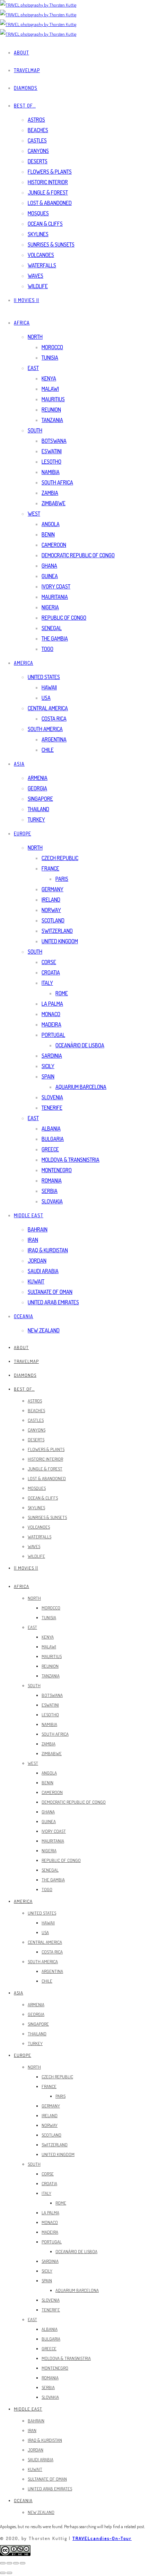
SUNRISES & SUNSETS (51, 244)
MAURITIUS (53, 399)
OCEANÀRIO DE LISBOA (80, 1045)
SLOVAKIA (52, 1201)
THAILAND (38, 809)
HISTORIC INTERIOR (48, 182)
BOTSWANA (54, 441)
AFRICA (22, 323)
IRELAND (51, 900)
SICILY (48, 1066)
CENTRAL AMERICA (48, 708)
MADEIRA (51, 1024)
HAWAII (49, 687)
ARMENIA (38, 778)
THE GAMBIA (55, 638)
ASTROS (36, 120)
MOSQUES (38, 213)
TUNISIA (50, 358)
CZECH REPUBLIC (60, 858)
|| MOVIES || (27, 300)
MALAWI (50, 389)
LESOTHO (51, 462)
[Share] (9, 2563)
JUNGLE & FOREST (48, 192)
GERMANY (52, 889)
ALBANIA (51, 1128)
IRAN (33, 1240)
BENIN (48, 534)
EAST (33, 368)
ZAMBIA (50, 493)
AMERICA (24, 663)
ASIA (19, 764)
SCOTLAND (53, 920)
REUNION (51, 410)
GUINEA (50, 576)
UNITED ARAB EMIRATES (53, 1302)
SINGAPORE (40, 799)
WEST (34, 514)
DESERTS (38, 161)
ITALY (47, 983)
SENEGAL (52, 628)
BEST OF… (25, 106)
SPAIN (48, 1076)
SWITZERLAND (57, 931)
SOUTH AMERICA (45, 729)
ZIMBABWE (54, 503)
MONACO (51, 1014)
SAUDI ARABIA (43, 1271)
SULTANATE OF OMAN (50, 1292)
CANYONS (38, 151)
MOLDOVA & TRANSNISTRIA (71, 1160)
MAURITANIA (55, 597)
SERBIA (50, 1191)
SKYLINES (38, 234)
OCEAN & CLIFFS (45, 224)
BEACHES (38, 130)
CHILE (48, 750)
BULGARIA (53, 1139)
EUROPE (23, 834)
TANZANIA (52, 420)
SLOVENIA (52, 1097)
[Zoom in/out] (23, 2563)
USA (46, 698)
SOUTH (35, 430)
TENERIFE (52, 1108)
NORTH (35, 337)
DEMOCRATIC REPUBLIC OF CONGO (78, 555)
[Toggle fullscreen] (16, 2563)
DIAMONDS (26, 88)
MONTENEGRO (57, 1170)
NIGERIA (50, 607)
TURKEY (36, 819)
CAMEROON (54, 545)
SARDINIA (52, 1056)
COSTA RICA (54, 719)
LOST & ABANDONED (50, 203)
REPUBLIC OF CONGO (64, 618)
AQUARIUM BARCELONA (81, 1087)
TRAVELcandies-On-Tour (102, 2538)
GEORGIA (37, 788)
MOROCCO (52, 347)
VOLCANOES (41, 255)
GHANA (49, 566)
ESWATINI (52, 451)
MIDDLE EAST (29, 1215)
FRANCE (50, 868)
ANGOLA (51, 524)
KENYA (49, 378)
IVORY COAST (56, 586)
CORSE (49, 962)
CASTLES (37, 140)
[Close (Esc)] (3, 2563)
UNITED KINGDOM (60, 941)
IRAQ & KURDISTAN (48, 1250)
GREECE (50, 1149)
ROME (62, 993)
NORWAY (51, 910)
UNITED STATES (44, 677)
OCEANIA (24, 1316)
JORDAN (37, 1261)
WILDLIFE (38, 286)
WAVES (36, 276)
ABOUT (21, 53)
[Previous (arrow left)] (3, 2573)
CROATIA (51, 972)
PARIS (62, 879)
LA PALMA (52, 1004)
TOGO (47, 649)
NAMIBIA (51, 472)
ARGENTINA (54, 739)
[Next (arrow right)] (9, 2573)
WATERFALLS (42, 265)
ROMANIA (52, 1180)
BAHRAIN (38, 1229)
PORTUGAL (53, 1035)
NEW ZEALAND (44, 1330)
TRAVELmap (27, 70)
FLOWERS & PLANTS (50, 172)
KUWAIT (36, 1281)
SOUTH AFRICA (57, 482)
